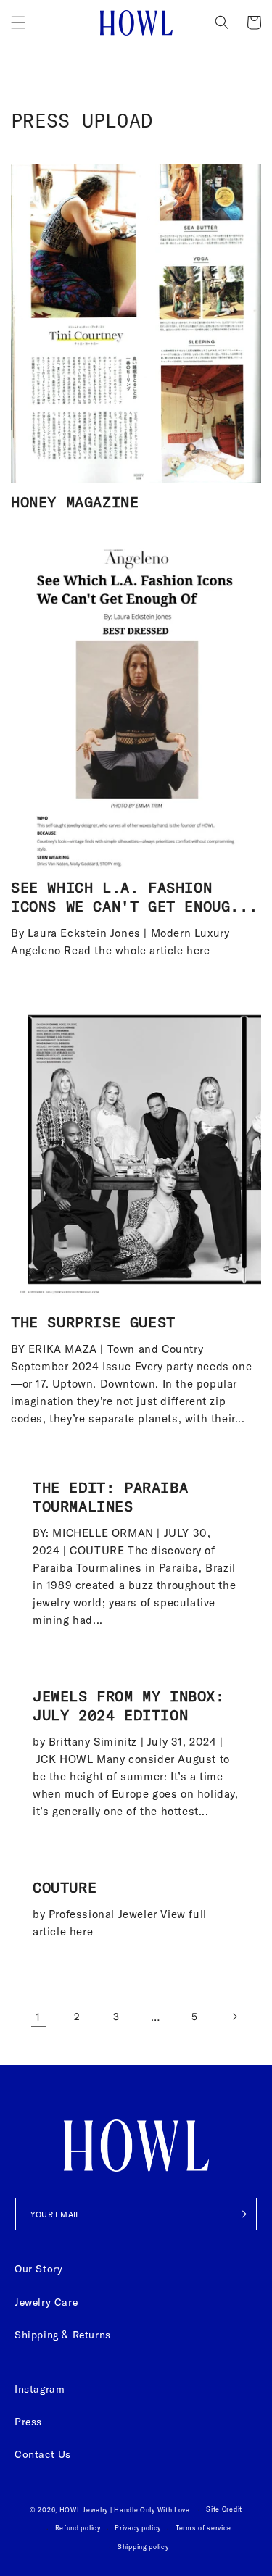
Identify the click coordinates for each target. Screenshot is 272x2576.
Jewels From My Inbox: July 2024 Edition (129, 1705)
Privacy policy (138, 2528)
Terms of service (203, 2528)
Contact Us (43, 2454)
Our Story (38, 2269)
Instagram (40, 2389)
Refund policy (78, 2528)
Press (28, 2422)
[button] (18, 22)
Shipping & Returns (63, 2335)
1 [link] (38, 2017)
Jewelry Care (46, 2302)
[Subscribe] (241, 2214)
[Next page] (234, 2017)
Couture (65, 1887)
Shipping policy (143, 2547)
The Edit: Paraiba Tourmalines (110, 1497)
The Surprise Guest (93, 1322)
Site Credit (224, 2509)
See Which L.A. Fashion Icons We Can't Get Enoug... (134, 897)
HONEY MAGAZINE (75, 502)
